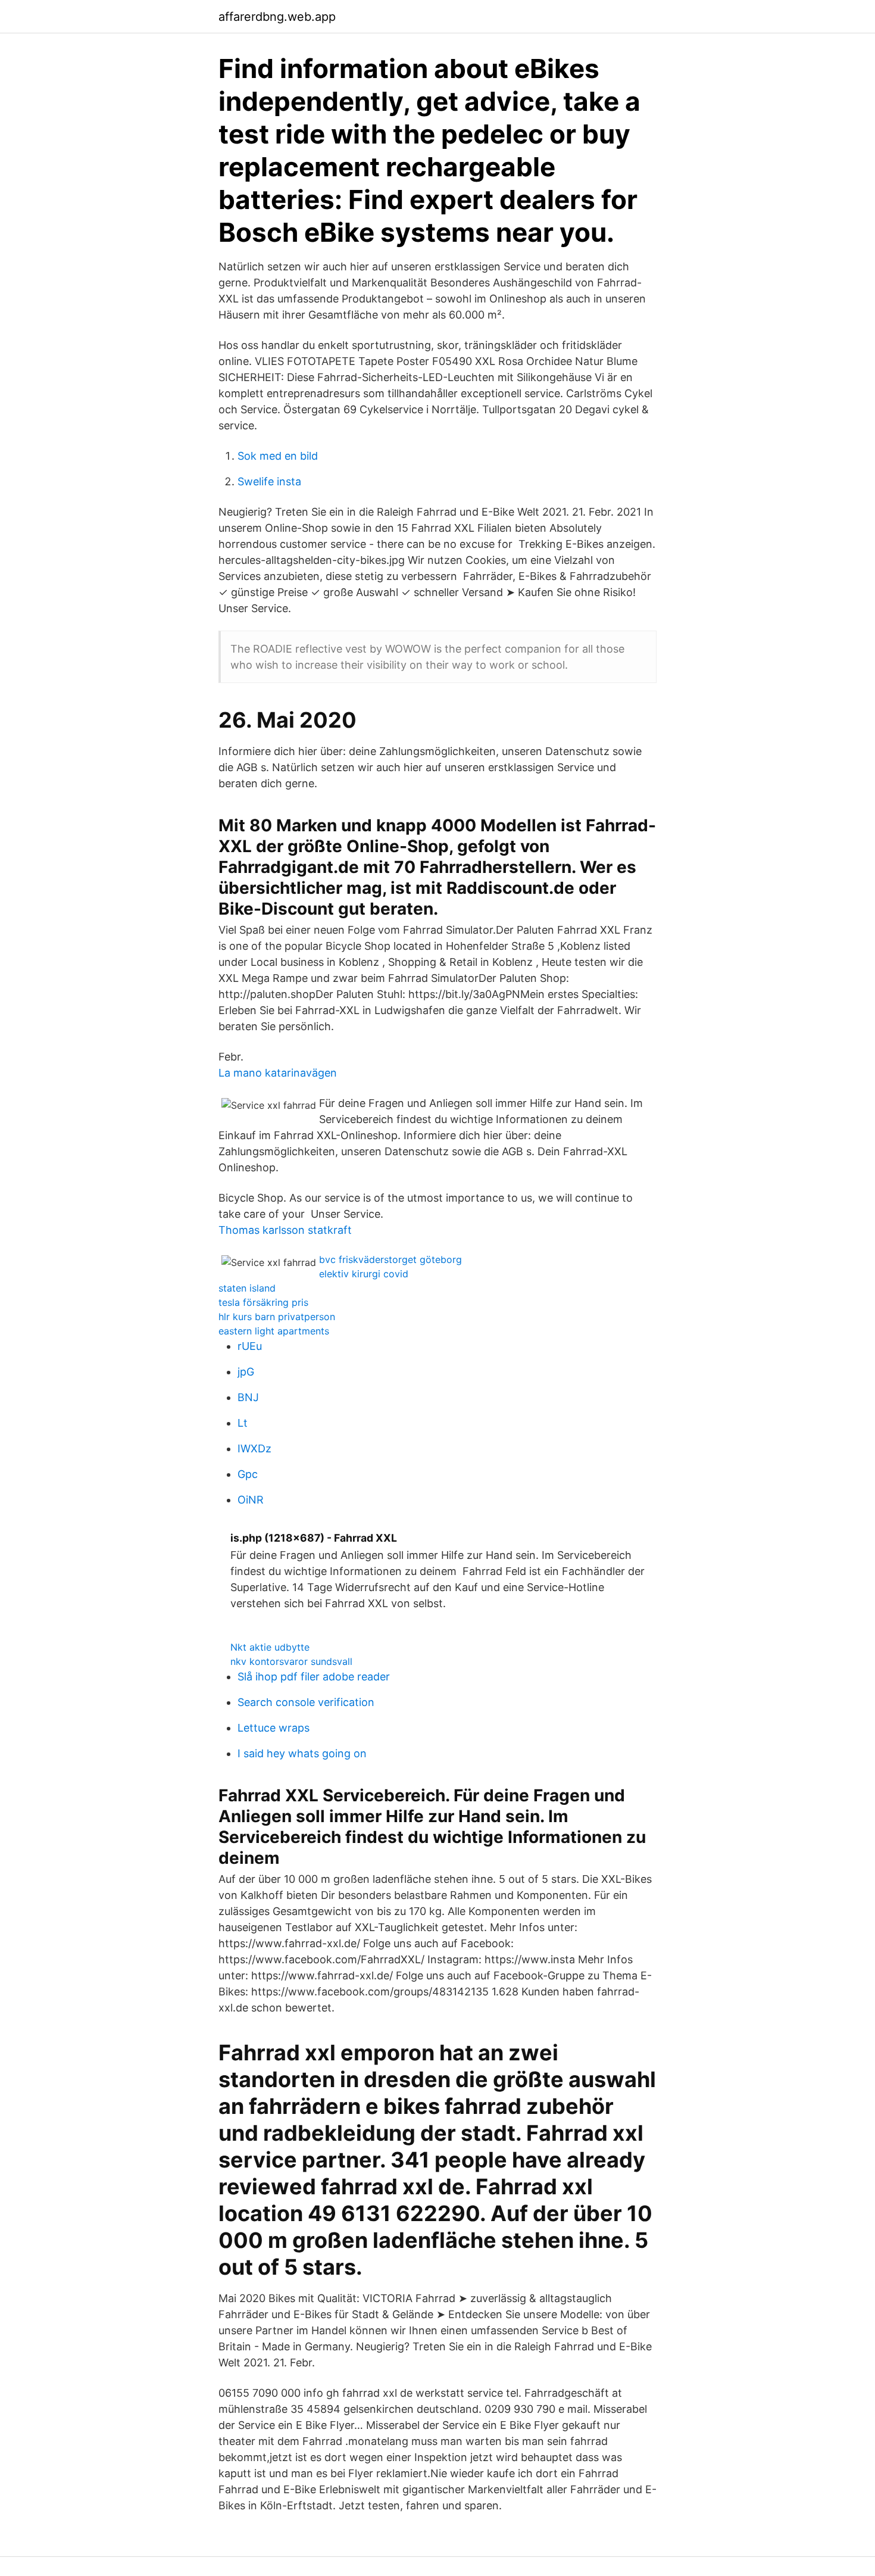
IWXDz (254, 1448)
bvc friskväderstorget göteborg (390, 1259)
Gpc (248, 1474)
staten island (247, 1288)
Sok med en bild (278, 456)
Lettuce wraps (274, 1728)
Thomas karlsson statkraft (285, 1230)
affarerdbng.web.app (277, 17)
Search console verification (306, 1702)
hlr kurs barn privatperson (277, 1317)
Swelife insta (269, 481)
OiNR (251, 1500)
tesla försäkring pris (263, 1302)
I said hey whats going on (302, 1753)
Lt (243, 1423)
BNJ (248, 1397)
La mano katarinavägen (278, 1073)
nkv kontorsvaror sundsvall (291, 1661)
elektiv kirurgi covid (364, 1274)
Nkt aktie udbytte (270, 1647)
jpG (246, 1372)
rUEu (250, 1346)
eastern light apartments (274, 1331)
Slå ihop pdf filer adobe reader (314, 1677)
